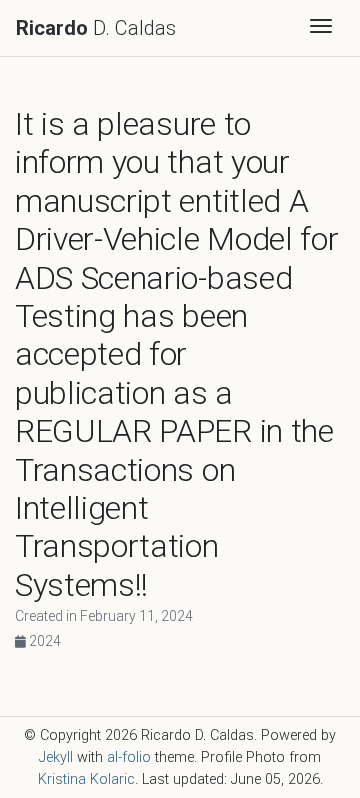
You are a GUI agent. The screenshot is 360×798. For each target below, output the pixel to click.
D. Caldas (96, 28)
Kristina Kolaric (86, 779)
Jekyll (56, 757)
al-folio (129, 757)
